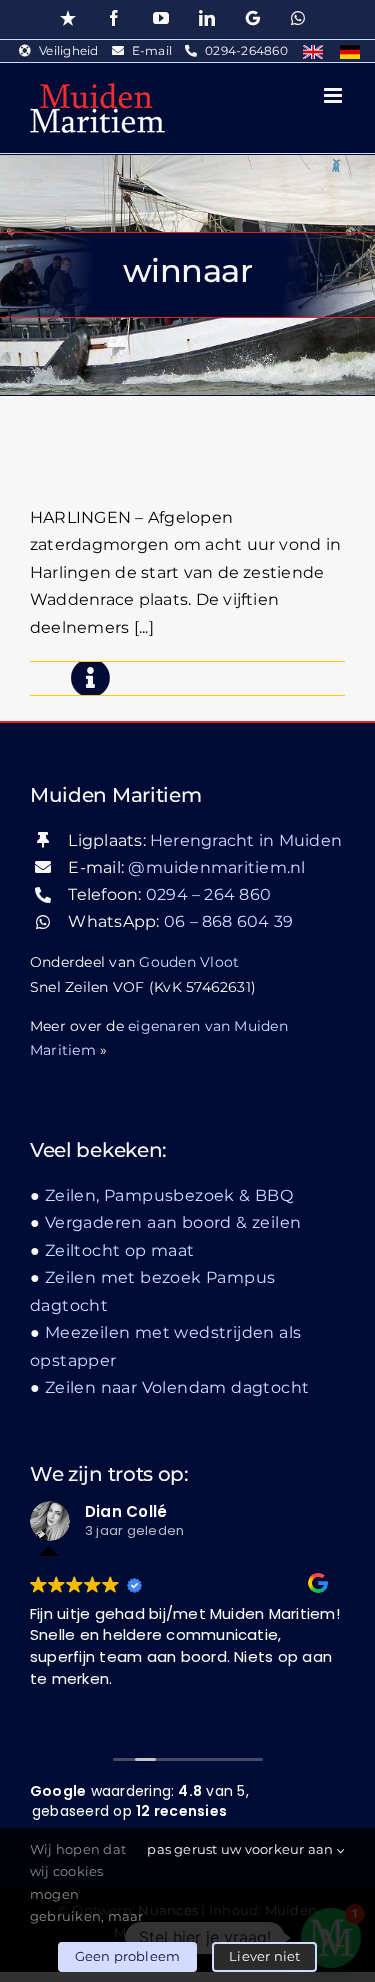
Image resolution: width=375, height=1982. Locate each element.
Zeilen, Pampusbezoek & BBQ (169, 1195)
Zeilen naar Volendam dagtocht (177, 1387)
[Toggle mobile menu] (334, 95)
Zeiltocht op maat (120, 1250)
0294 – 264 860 (208, 894)
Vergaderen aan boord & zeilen (173, 1222)
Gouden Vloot (189, 962)
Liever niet (264, 1956)
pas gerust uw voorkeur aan (241, 1849)
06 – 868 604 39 (229, 921)
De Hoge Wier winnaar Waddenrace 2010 (165, 449)
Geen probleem (128, 1956)
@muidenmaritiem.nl (216, 867)
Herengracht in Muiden (246, 840)
